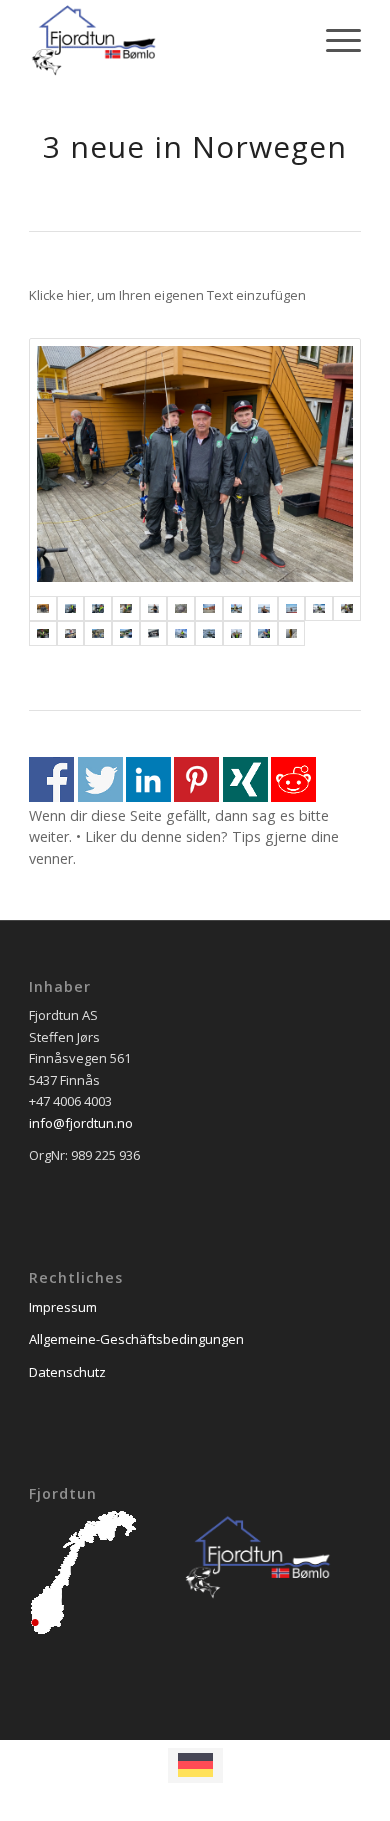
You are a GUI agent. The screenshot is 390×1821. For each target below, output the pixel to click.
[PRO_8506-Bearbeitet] (209, 608)
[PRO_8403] (319, 608)
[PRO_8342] (126, 633)
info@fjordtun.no (81, 1123)
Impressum (63, 1307)
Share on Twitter (100, 779)
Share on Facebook (51, 779)
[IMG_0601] (71, 608)
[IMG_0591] (195, 467)
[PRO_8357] (71, 633)
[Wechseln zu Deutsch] (195, 1765)
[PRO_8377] (43, 633)
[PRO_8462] (292, 608)
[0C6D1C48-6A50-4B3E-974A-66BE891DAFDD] (292, 633)
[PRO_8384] (347, 608)
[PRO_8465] (264, 608)
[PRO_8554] (154, 608)
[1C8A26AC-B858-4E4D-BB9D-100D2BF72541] (264, 633)
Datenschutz (67, 1372)
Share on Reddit (293, 779)
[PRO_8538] (181, 608)
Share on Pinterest (196, 779)
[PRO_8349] (98, 633)
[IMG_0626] (154, 633)
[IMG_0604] (98, 608)
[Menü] (333, 40)
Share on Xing (245, 779)
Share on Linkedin (148, 779)
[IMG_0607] (237, 633)
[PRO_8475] (237, 608)
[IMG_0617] (181, 633)
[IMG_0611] (209, 633)
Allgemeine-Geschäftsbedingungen (136, 1339)
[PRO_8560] (126, 608)
